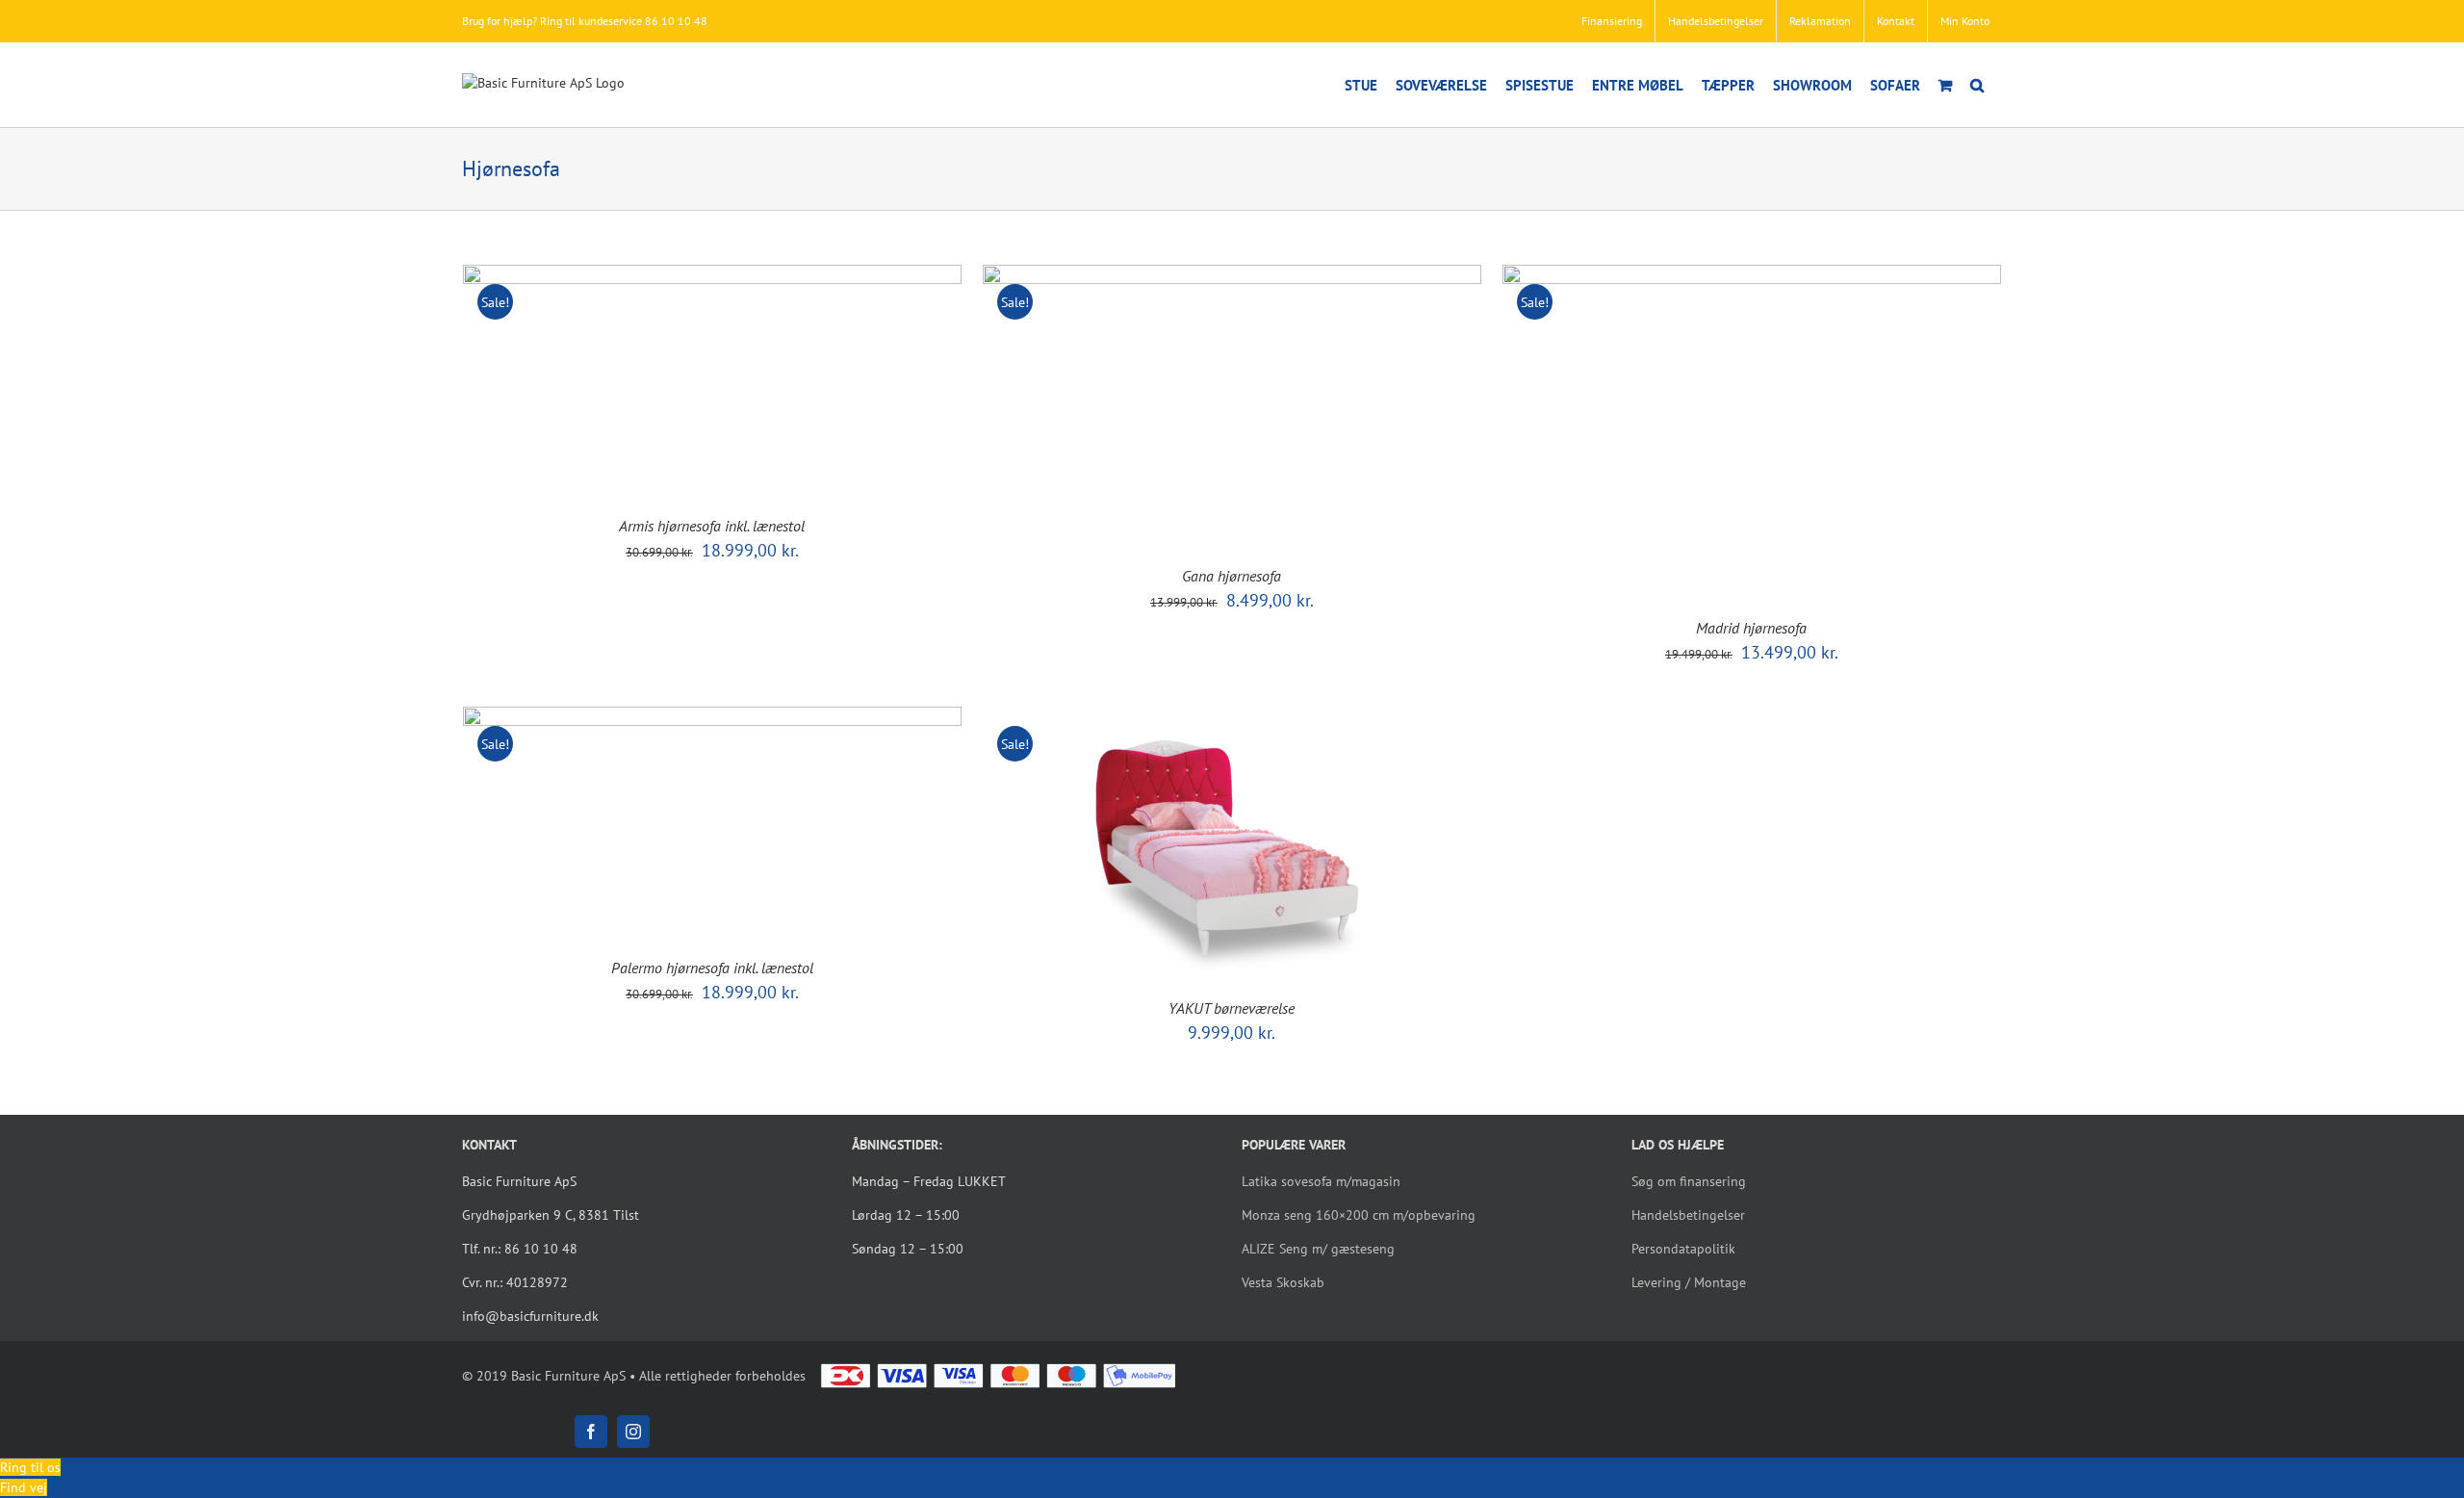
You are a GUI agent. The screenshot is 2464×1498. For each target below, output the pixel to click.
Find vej (24, 1487)
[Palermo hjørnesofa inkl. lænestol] (712, 716)
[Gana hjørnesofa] (1232, 274)
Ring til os (30, 1467)
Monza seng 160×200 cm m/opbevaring (1359, 1215)
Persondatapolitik (1683, 1249)
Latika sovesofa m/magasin (1321, 1181)
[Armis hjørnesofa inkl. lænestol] (712, 274)
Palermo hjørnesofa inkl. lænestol (712, 968)
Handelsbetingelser (1688, 1215)
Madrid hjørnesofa (1751, 628)
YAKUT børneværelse (1232, 1008)
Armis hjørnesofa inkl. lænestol (712, 526)
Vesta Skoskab (1283, 1282)
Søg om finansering (1689, 1181)
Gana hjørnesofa (1232, 576)
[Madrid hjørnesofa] (1752, 274)
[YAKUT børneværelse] (1223, 716)
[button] (1977, 85)
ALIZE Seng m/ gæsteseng (1318, 1249)
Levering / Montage (1689, 1282)
